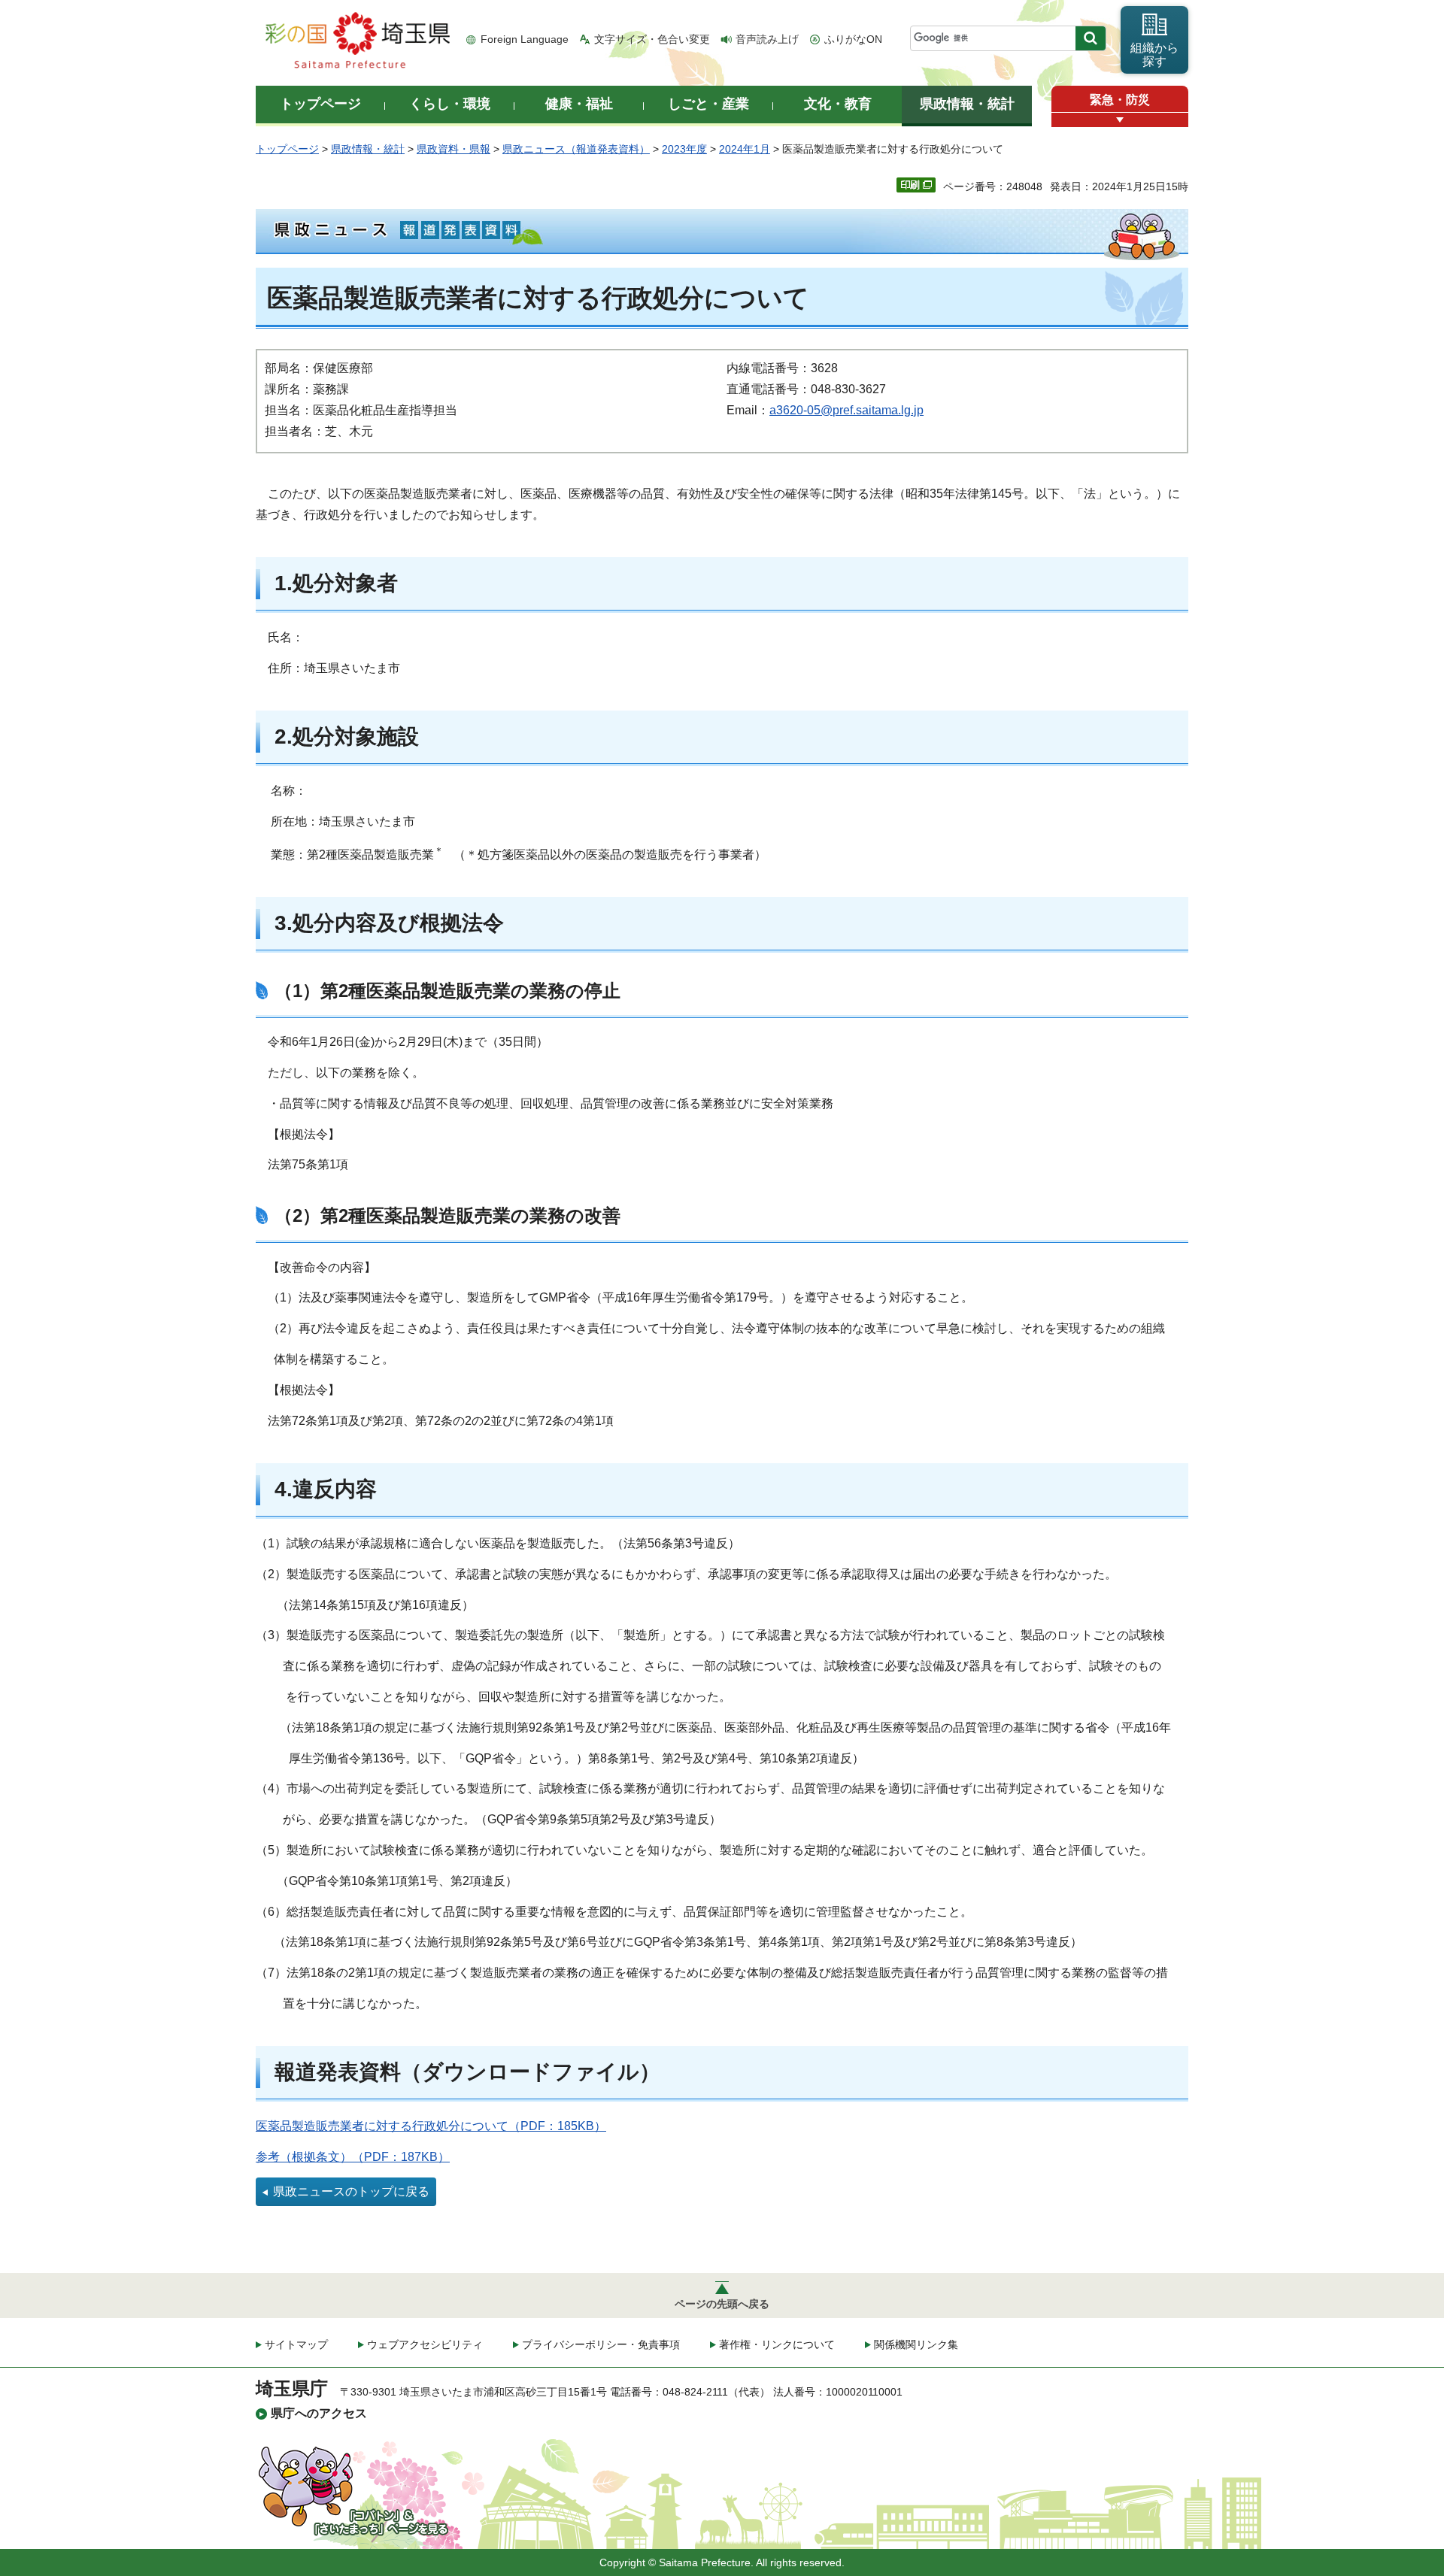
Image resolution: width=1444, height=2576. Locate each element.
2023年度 (684, 149)
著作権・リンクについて (777, 2344)
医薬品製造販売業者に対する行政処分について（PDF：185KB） (431, 2126)
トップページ (287, 149)
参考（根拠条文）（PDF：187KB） (353, 2157)
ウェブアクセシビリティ (425, 2344)
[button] (1120, 120)
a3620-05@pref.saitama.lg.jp (846, 410)
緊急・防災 (1120, 100)
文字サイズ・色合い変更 (652, 39)
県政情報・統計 (368, 149)
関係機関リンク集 (916, 2344)
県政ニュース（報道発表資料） (576, 149)
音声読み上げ (767, 39)
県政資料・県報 (454, 149)
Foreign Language (525, 39)
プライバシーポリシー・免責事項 (601, 2344)
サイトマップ (296, 2344)
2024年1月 (745, 149)
